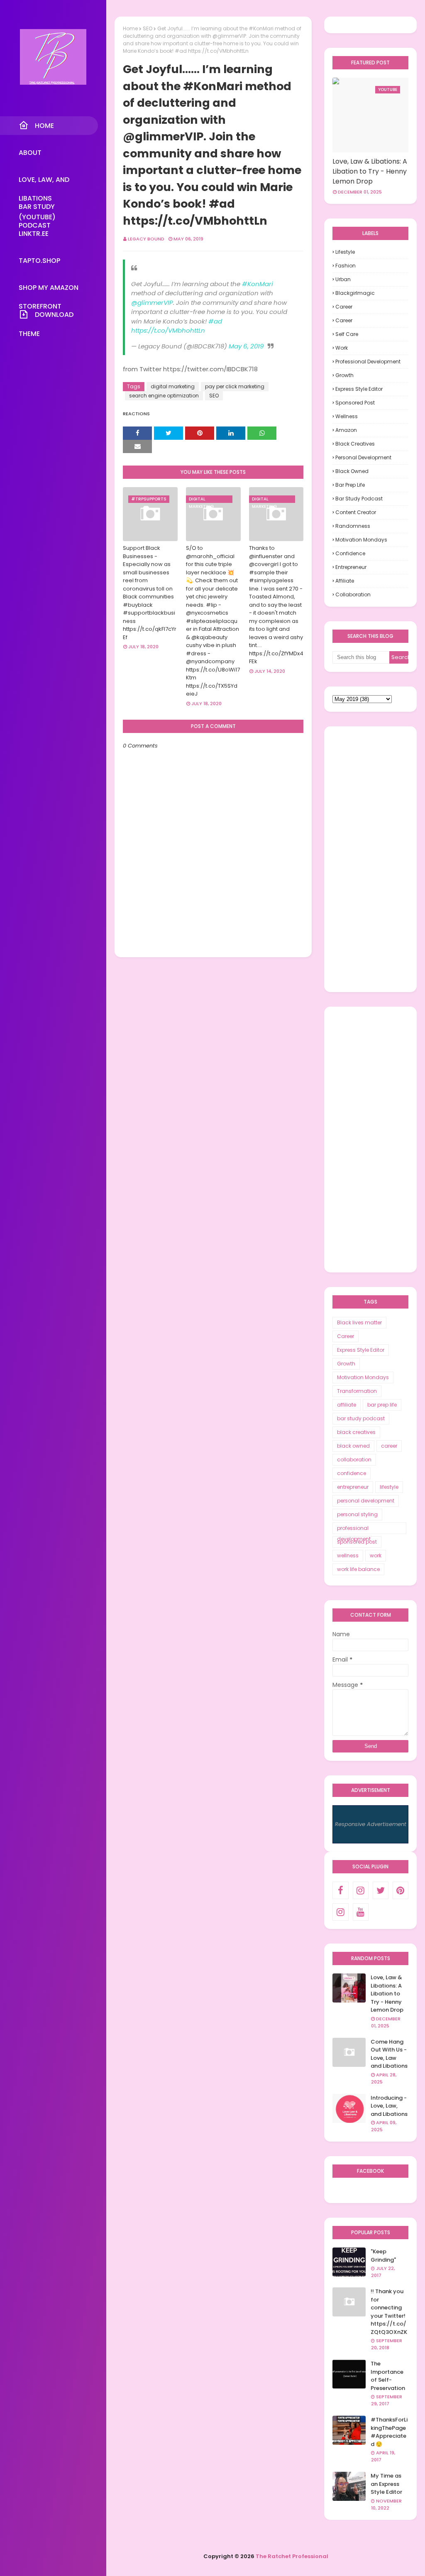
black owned (352, 471)
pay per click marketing (235, 386)
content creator (356, 512)
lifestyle (345, 252)
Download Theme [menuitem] (46, 317)
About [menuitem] (30, 153)
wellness (347, 416)
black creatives (355, 444)
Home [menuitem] (44, 126)
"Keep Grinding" (383, 2256)
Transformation (357, 1391)
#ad (215, 321)
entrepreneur (351, 567)
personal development (363, 457)
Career (344, 307)
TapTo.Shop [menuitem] (39, 261)
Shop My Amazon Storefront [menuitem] (49, 290)
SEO (148, 28)
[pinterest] (401, 1890)
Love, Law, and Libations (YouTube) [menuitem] (44, 182)
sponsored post (355, 403)
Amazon (346, 430)
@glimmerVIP (152, 303)
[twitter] (381, 1890)
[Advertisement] (370, 859)
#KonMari (258, 284)
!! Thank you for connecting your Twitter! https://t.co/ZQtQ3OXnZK (389, 2312)
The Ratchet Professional (292, 2556)
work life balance (358, 1569)
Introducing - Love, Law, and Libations (389, 2106)
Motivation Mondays (361, 540)
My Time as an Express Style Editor (386, 2484)
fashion (346, 266)
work (342, 348)
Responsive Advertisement (371, 1824)
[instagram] (361, 1890)
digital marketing (173, 386)
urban (343, 279)
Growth (344, 375)
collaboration (353, 594)
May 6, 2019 (246, 346)
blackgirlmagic (355, 293)
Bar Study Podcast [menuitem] (37, 209)
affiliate (345, 581)
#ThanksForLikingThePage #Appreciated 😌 (389, 2432)
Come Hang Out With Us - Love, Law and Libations (389, 2054)
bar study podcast (359, 499)
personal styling (357, 1514)
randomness (353, 526)
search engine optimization (164, 396)
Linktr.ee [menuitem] (34, 234)
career (344, 320)
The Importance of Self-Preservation (388, 2376)
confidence (350, 553)
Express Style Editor (359, 389)
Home (130, 28)
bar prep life (350, 485)
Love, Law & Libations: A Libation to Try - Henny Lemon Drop (370, 171)
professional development (368, 362)
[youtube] (361, 1912)
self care (347, 334)
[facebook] (340, 1890)
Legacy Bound (146, 239)
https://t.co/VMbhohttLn (168, 330)
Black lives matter (359, 1322)
